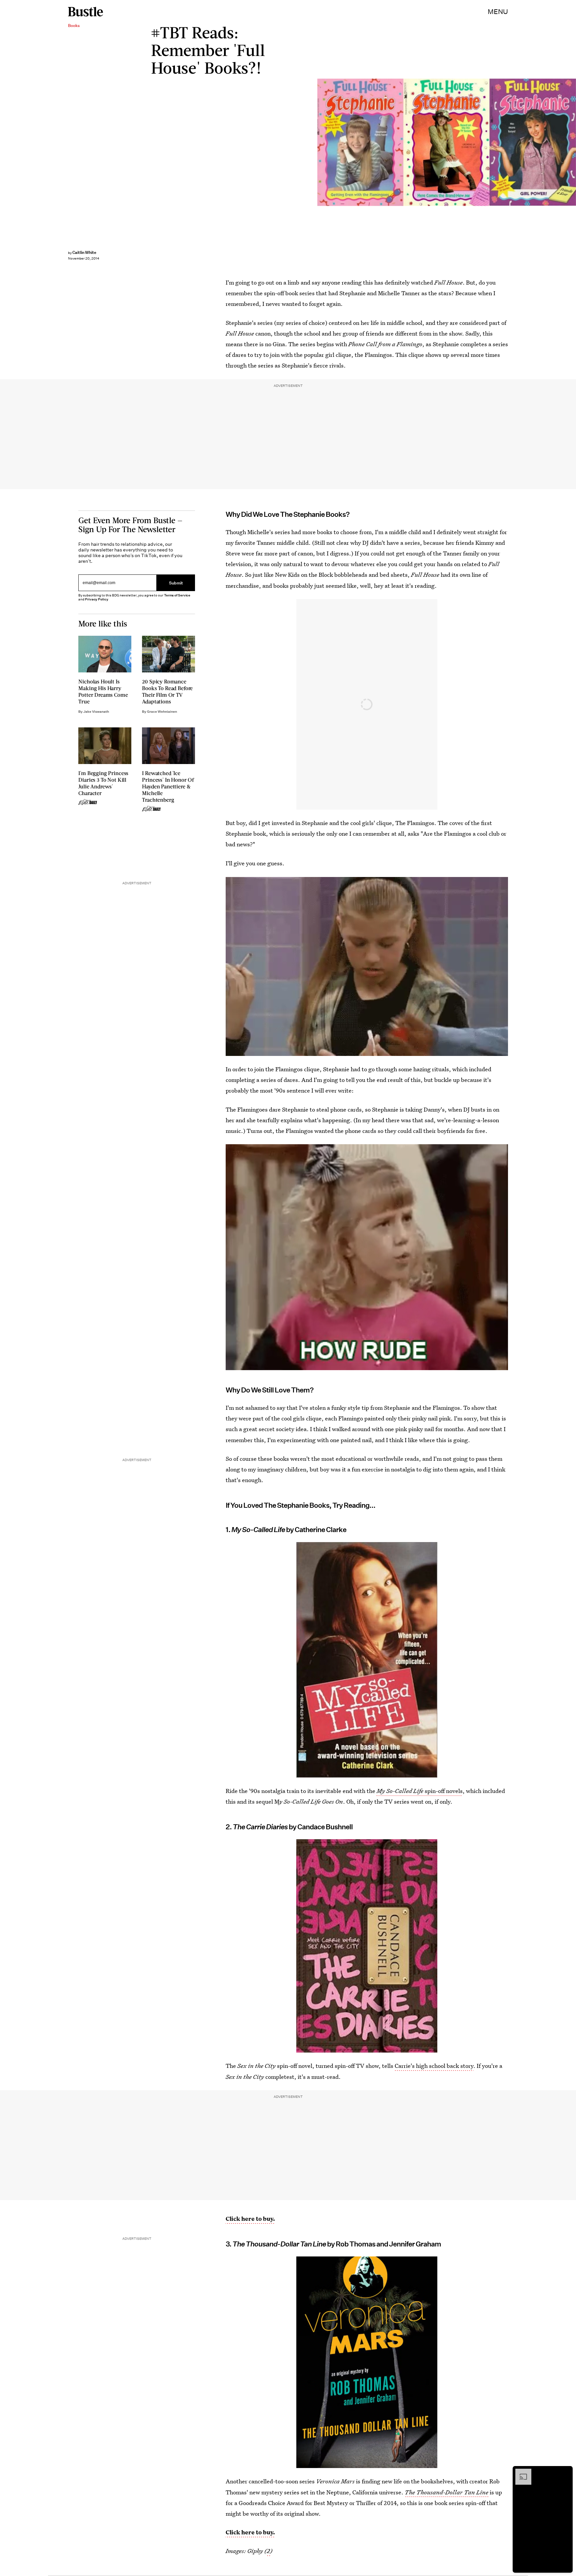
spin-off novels (420, 1791)
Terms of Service (177, 596)
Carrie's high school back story (434, 2066)
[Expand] (520, 2472)
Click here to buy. (250, 2219)
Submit (176, 583)
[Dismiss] (565, 2472)
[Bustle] (85, 12)
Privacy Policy (97, 600)
